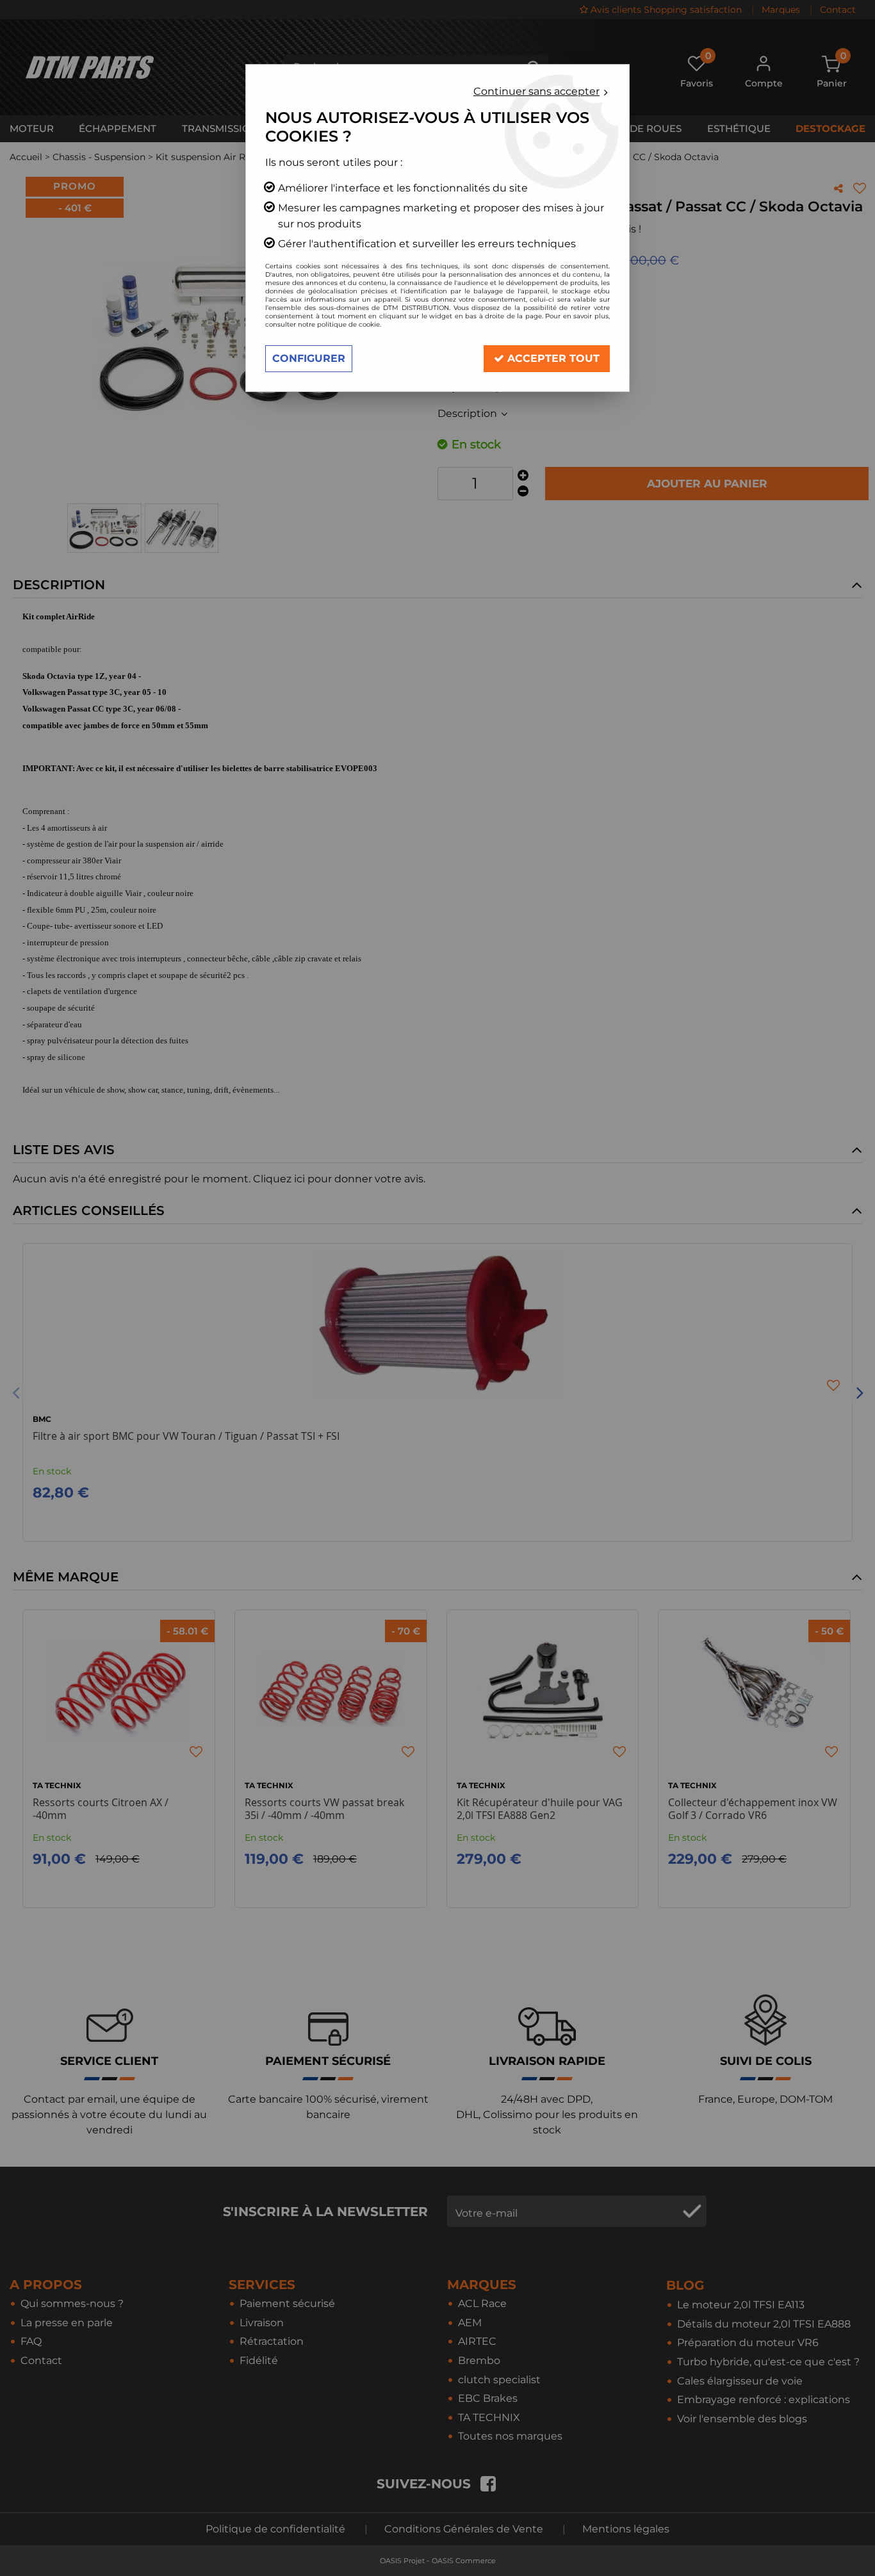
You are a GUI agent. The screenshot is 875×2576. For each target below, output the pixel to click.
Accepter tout (552, 358)
